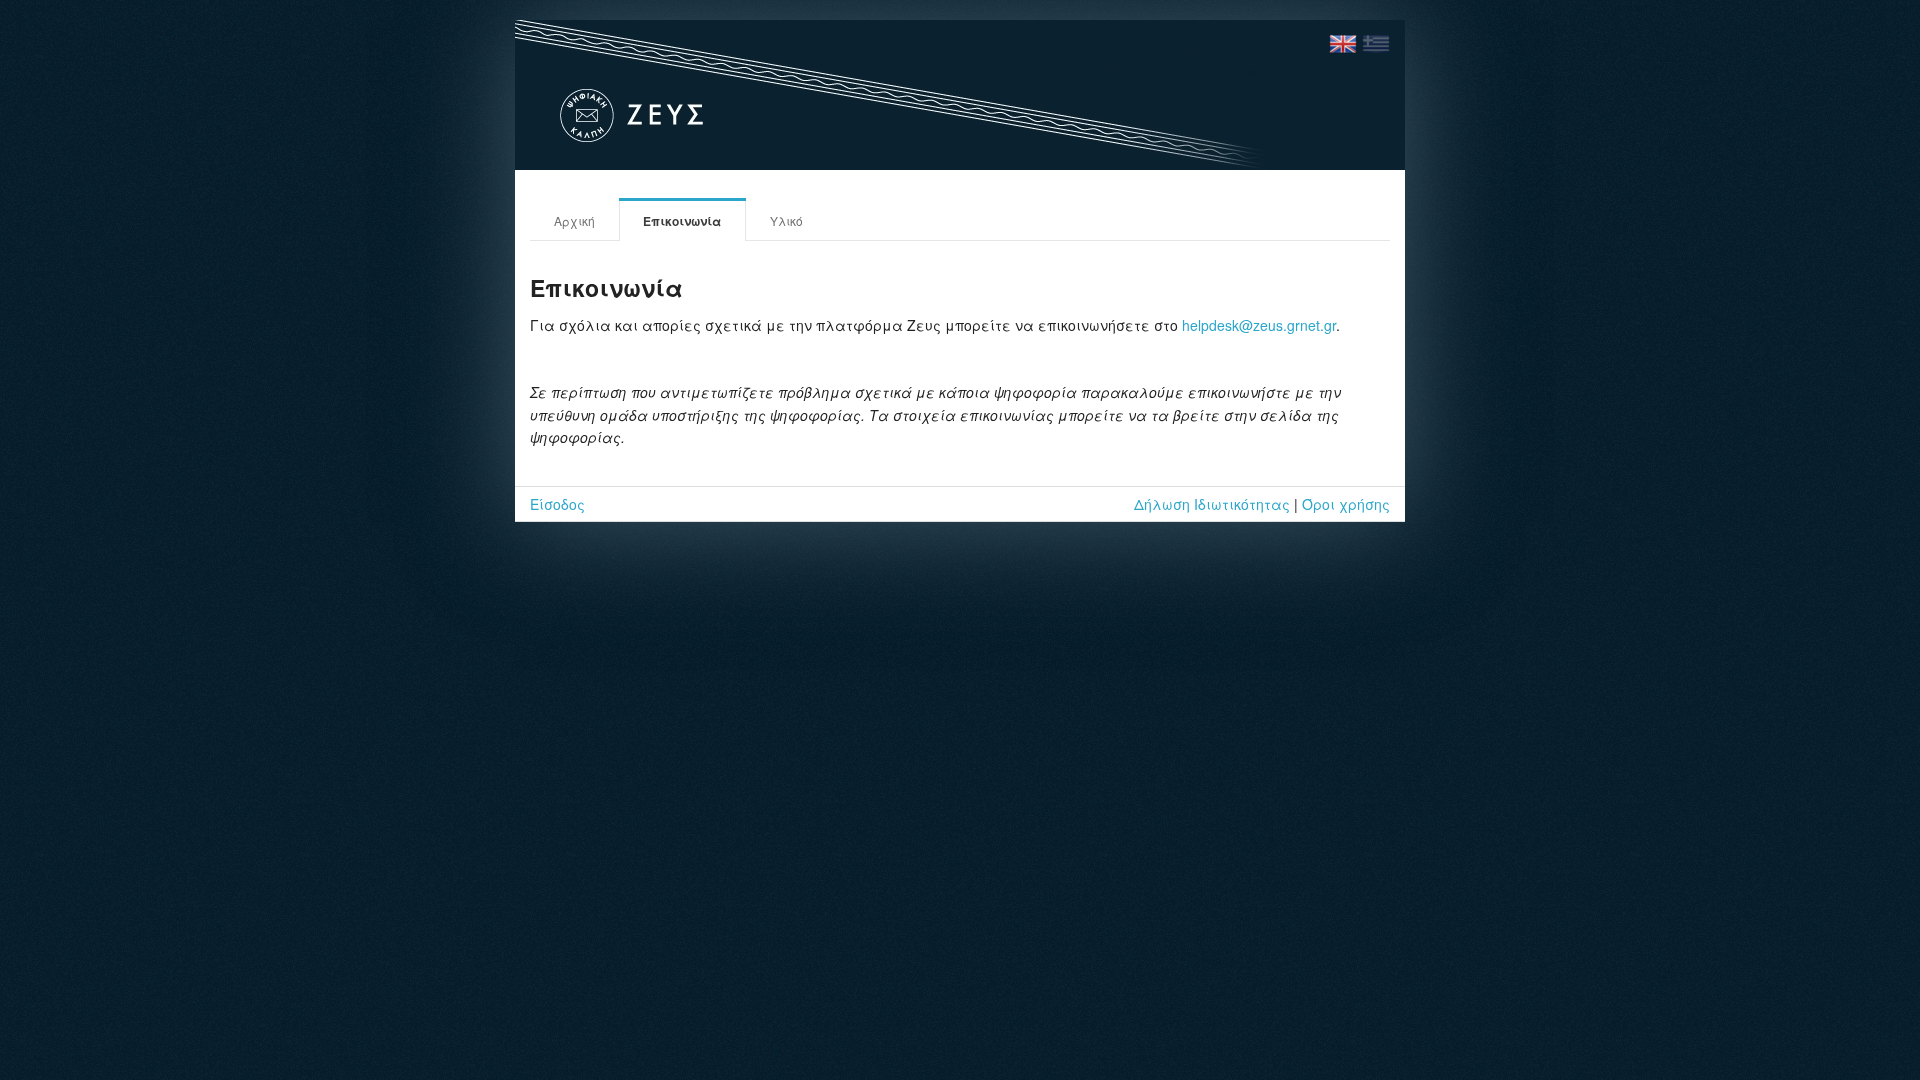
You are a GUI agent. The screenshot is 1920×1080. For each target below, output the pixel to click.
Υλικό (786, 220)
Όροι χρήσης (1346, 504)
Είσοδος (557, 504)
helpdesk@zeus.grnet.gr (1259, 325)
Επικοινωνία (682, 221)
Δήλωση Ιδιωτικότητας (1212, 504)
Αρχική (574, 220)
